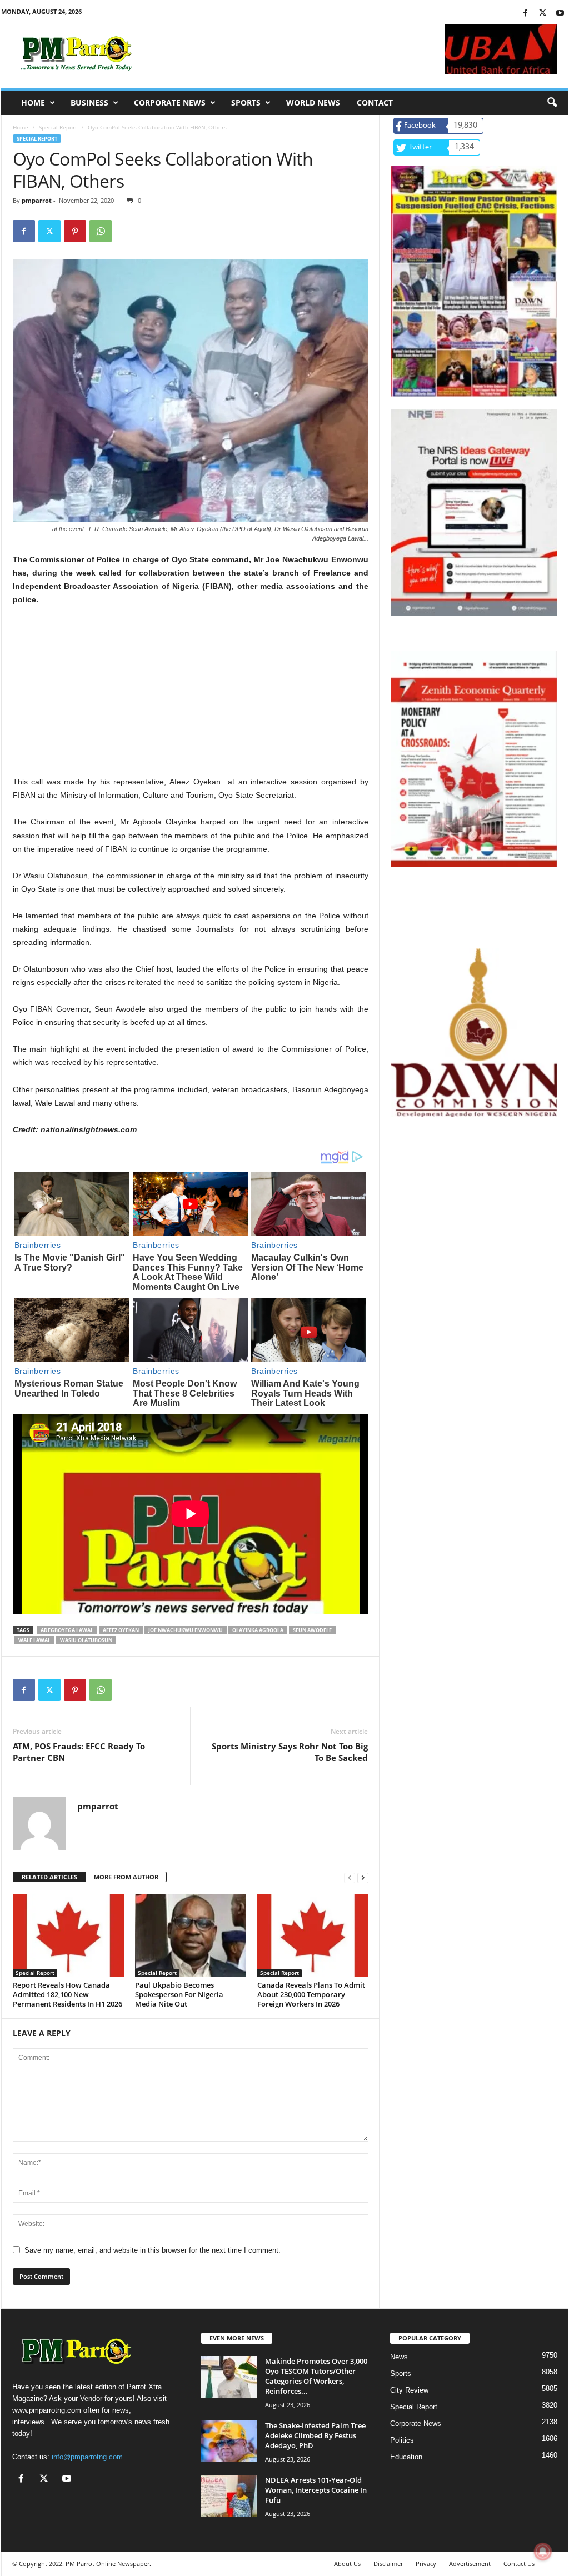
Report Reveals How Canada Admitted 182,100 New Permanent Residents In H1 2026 (68, 1994)
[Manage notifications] (543, 2552)
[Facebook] (526, 14)
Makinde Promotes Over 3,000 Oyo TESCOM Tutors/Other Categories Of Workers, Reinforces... (316, 2376)
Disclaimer (388, 2564)
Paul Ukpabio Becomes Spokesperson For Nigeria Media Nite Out (179, 1994)
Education (406, 2457)
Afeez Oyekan (121, 1630)
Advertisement (470, 2564)
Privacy (426, 2564)
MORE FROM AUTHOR (126, 1877)
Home (33, 102)
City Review (409, 2390)
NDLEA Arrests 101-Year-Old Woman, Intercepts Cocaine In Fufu (316, 2490)
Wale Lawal (34, 1640)
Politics (402, 2440)
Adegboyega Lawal (67, 1630)
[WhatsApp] (101, 231)
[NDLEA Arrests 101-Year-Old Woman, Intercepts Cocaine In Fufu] (229, 2496)
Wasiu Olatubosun (86, 1640)
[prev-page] (350, 1877)
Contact (375, 102)
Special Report (58, 127)
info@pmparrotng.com (87, 2457)
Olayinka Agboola (258, 1630)
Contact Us (519, 2564)
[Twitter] (543, 14)
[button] (552, 103)
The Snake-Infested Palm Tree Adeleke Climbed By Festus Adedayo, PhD (315, 2435)
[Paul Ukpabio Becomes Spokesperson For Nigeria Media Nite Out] (191, 1935)
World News (313, 102)
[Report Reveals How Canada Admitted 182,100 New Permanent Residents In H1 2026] (68, 1935)
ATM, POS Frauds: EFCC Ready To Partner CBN (79, 1752)
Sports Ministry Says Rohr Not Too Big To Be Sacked (290, 1752)
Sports (246, 102)
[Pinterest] (75, 231)
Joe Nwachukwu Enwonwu (186, 1630)
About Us (347, 2564)
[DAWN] (474, 1033)
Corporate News (170, 102)
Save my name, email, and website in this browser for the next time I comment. (153, 2250)
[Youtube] (560, 14)
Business (89, 102)
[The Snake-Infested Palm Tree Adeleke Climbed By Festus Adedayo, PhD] (229, 2441)
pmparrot (37, 200)
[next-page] (363, 1877)
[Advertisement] (191, 697)
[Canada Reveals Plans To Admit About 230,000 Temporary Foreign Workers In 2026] (313, 1935)
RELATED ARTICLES (49, 1877)
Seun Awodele (312, 1630)
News (399, 2357)
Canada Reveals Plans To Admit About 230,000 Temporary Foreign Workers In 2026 (311, 1994)
